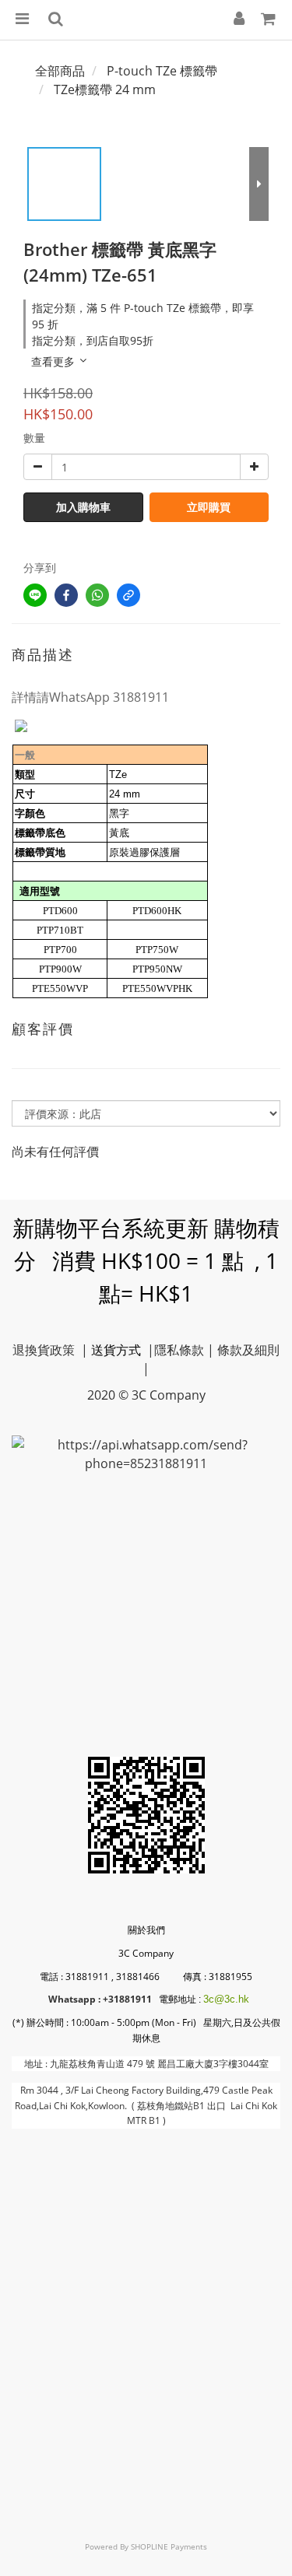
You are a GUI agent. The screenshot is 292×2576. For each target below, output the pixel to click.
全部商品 (60, 71)
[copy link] (128, 595)
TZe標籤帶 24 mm (105, 89)
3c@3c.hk (226, 1999)
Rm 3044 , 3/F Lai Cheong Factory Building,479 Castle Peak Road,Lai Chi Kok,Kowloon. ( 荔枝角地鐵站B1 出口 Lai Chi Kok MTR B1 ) (146, 2105)
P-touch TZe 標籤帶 (162, 71)
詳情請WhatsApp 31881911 (90, 697)
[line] (35, 595)
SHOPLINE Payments (169, 2546)
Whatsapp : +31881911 (100, 1999)
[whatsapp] (97, 595)
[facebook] (66, 595)
